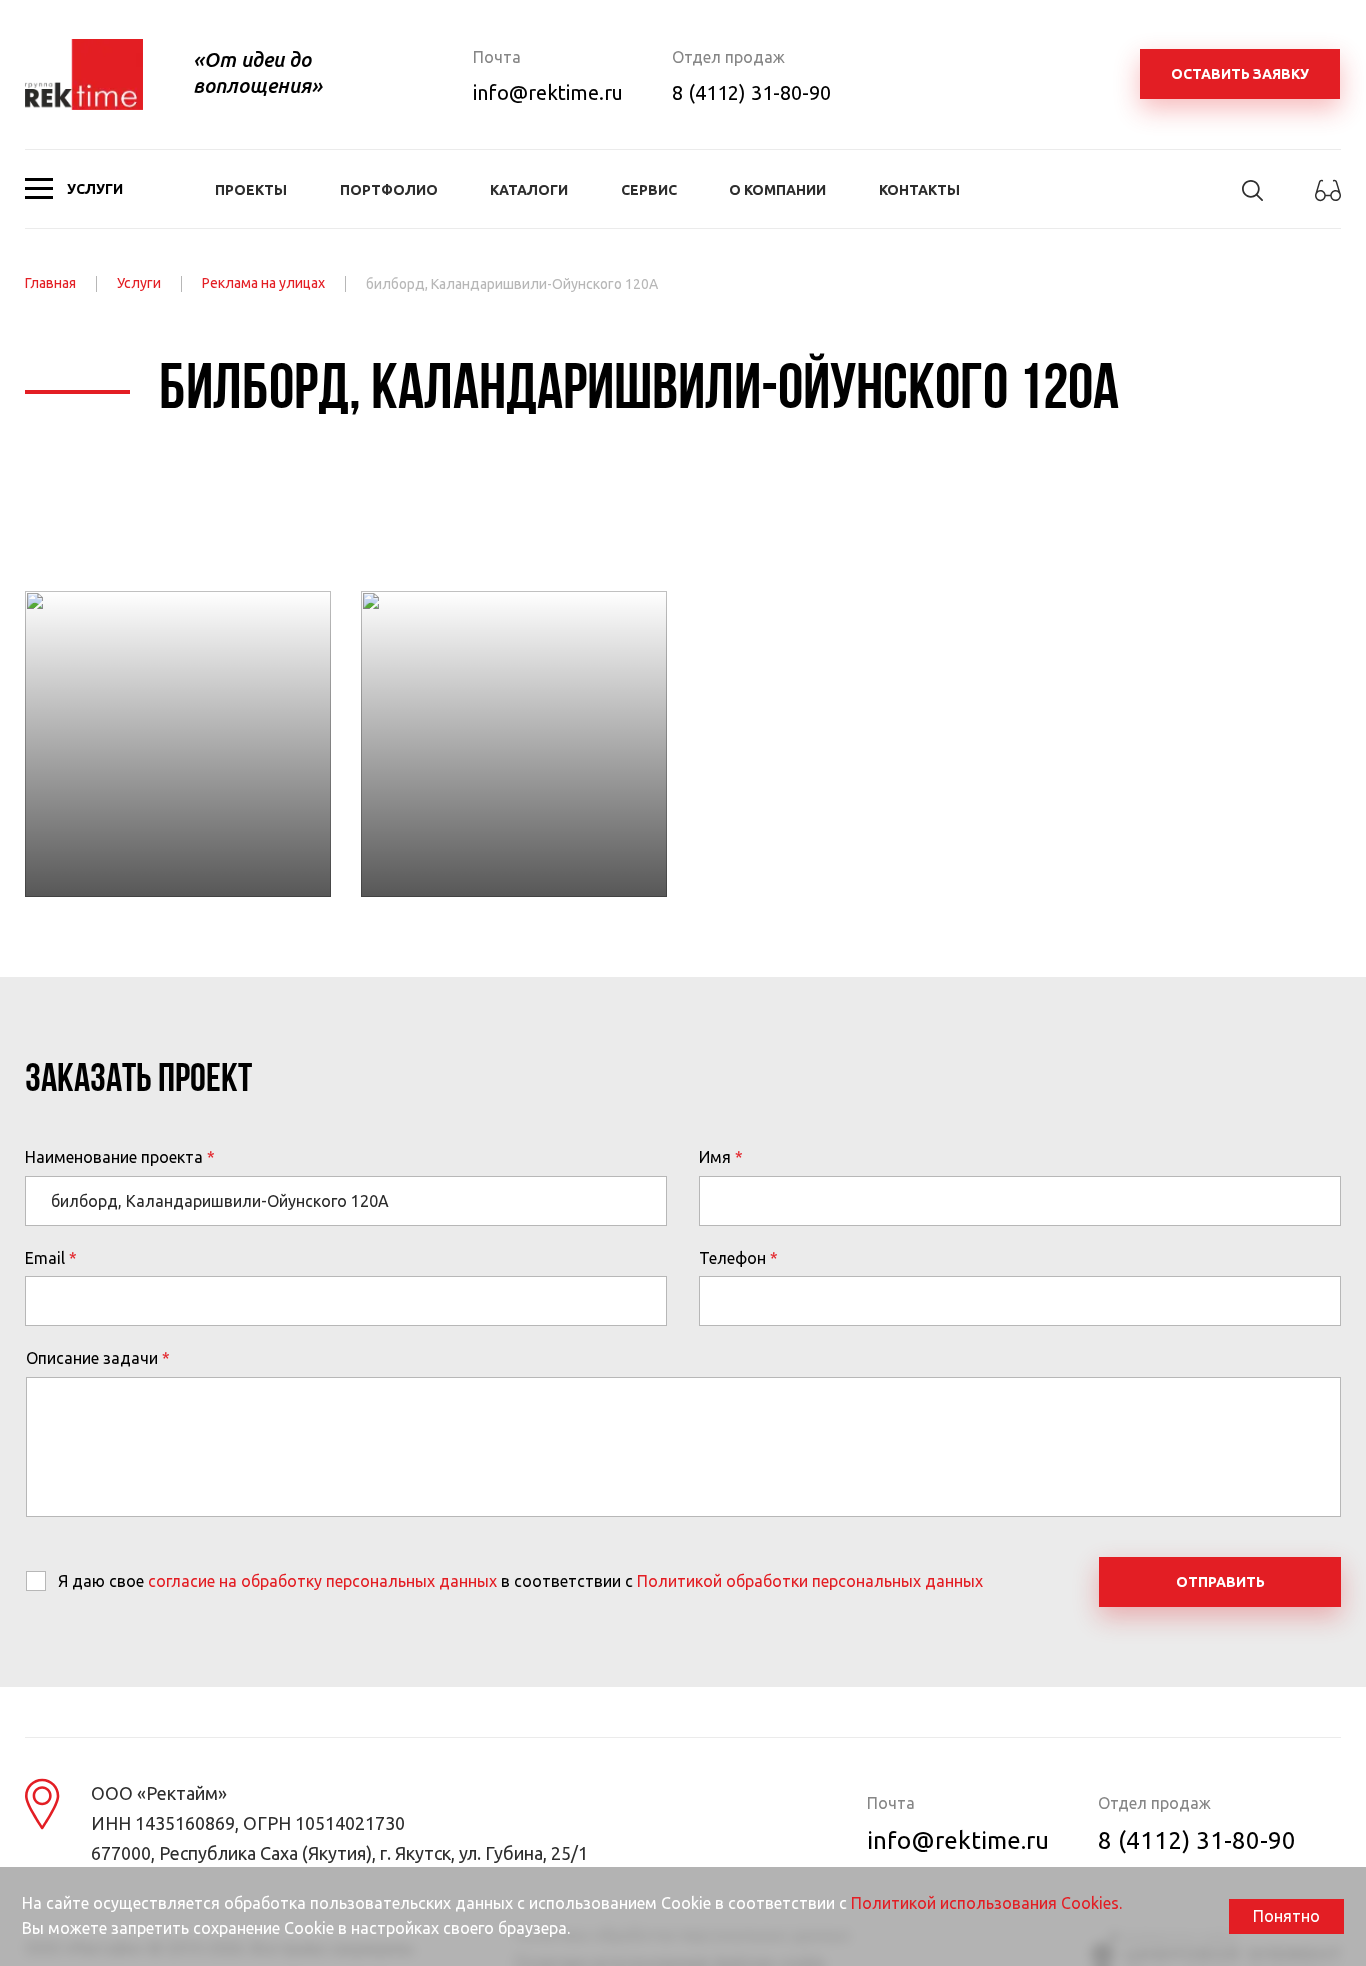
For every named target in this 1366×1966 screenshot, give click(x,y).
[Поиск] (1252, 199)
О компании (777, 190)
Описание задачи (92, 1358)
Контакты (919, 190)
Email (45, 1258)
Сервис (649, 190)
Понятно (1286, 1916)
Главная (50, 283)
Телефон (732, 1258)
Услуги (139, 283)
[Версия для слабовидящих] (1328, 202)
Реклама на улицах (263, 283)
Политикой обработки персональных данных (810, 1581)
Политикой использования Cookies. (986, 1903)
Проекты (251, 190)
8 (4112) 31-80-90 (751, 92)
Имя (715, 1157)
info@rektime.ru (548, 92)
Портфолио (389, 190)
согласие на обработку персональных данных (322, 1581)
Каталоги (529, 190)
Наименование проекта (114, 1157)
